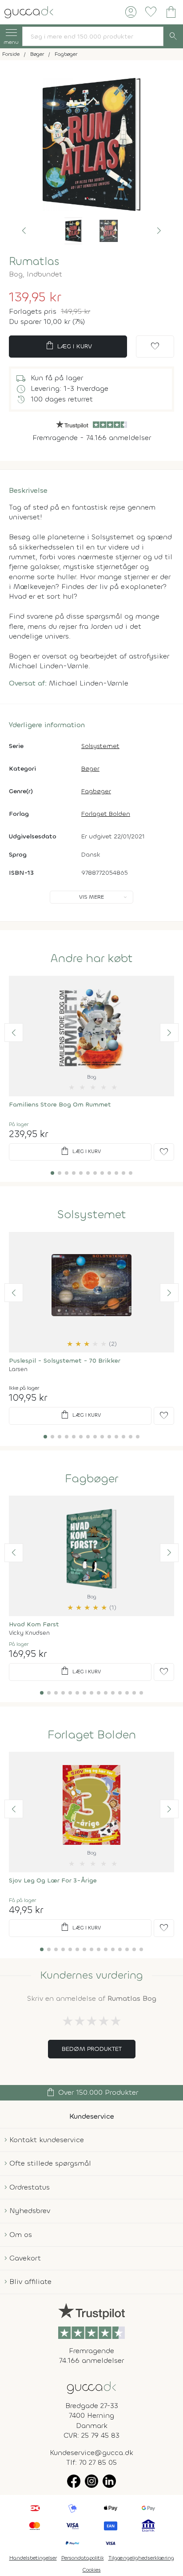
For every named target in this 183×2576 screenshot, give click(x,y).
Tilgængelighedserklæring (141, 2558)
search (173, 36)
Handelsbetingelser (33, 2558)
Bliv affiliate (30, 2282)
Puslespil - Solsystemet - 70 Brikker (65, 1361)
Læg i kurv (68, 346)
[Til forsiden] (29, 11)
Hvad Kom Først (34, 1624)
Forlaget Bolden (106, 814)
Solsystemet (100, 746)
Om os (21, 2235)
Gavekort (25, 2258)
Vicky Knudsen (29, 1633)
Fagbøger (96, 791)
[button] (24, 231)
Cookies (92, 2570)
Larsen (18, 1369)
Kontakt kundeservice (47, 2140)
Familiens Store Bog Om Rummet (60, 1105)
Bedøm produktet (92, 2049)
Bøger (90, 769)
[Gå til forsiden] (91, 2387)
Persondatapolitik (83, 2558)
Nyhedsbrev (30, 2211)
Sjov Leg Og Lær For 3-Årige (53, 1880)
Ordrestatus (30, 2187)
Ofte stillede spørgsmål (50, 2163)
